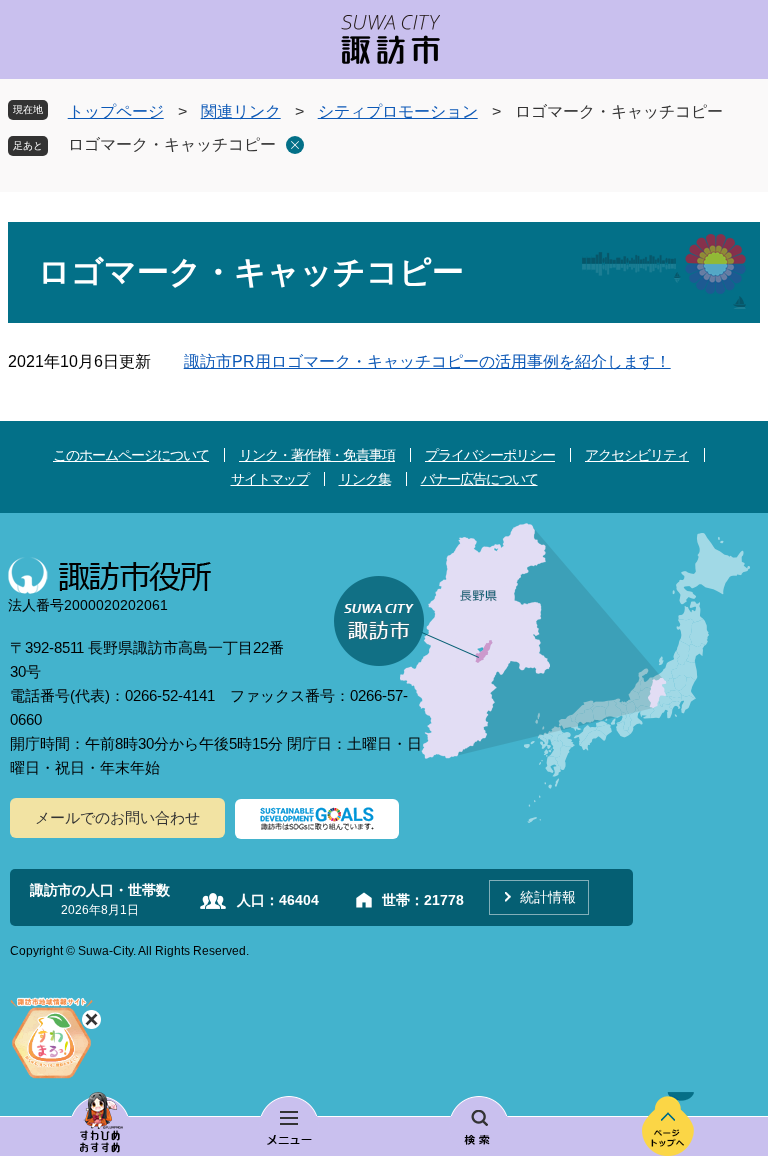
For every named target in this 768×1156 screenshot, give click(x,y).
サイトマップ (270, 479)
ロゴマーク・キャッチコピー (172, 144)
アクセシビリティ (637, 455)
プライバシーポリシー (490, 455)
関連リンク (241, 111)
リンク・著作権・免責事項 (317, 455)
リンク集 (365, 479)
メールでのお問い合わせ (117, 817)
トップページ (116, 111)
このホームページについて (131, 455)
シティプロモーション (398, 111)
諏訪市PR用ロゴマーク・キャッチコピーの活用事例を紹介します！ (427, 361)
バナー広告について (479, 479)
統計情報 (548, 897)
